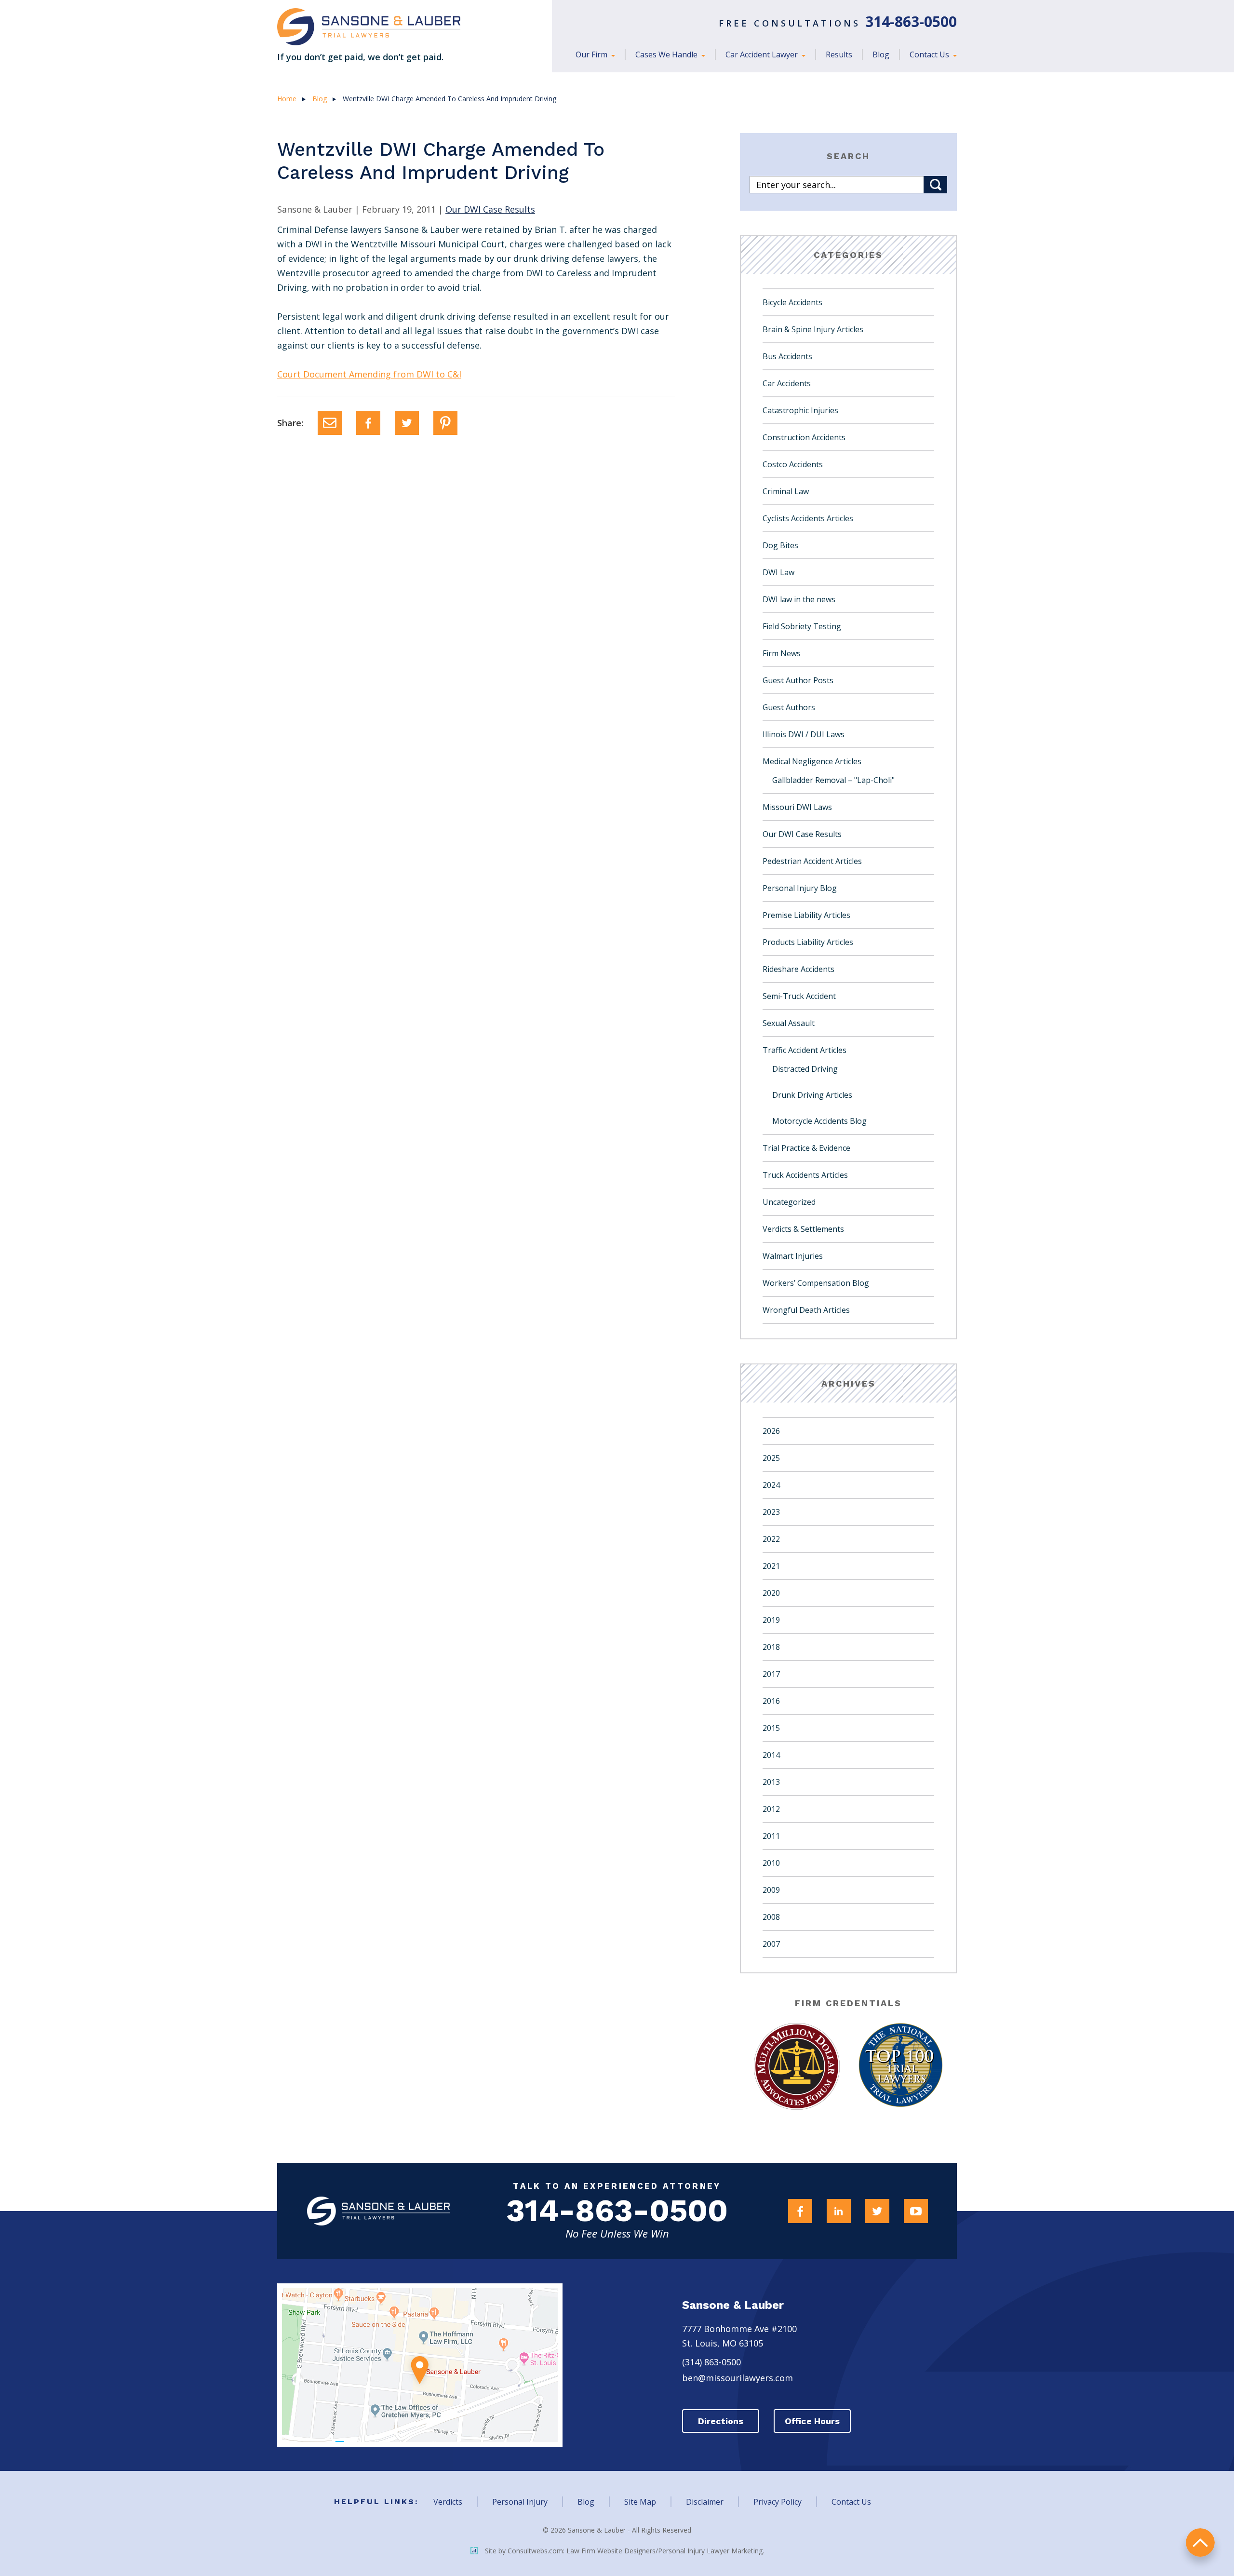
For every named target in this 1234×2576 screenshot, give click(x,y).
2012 (771, 1809)
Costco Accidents (793, 464)
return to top (1200, 2542)
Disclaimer (705, 2502)
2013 (771, 1782)
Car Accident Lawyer (763, 54)
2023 (771, 1512)
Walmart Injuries (793, 1256)
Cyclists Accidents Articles (808, 518)
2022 (771, 1539)
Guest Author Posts (798, 680)
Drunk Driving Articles (812, 1095)
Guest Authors (789, 707)
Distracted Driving (805, 1069)
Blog (881, 54)
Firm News (782, 653)
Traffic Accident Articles (805, 1050)
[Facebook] (368, 423)
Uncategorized (789, 1202)
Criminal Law (786, 491)
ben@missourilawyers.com (738, 2378)
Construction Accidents (804, 437)
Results (839, 54)
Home (287, 99)
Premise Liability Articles (806, 915)
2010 (771, 1863)
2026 (771, 1431)
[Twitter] (407, 423)
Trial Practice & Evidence (806, 1148)
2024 (771, 1485)
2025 (771, 1458)
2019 (771, 1620)
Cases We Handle (667, 54)
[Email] (330, 423)
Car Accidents (787, 383)
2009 (771, 1890)
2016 (771, 1701)
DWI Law (778, 572)
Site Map (640, 2502)
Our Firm (592, 54)
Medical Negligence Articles (812, 761)
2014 (771, 1755)
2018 (771, 1647)
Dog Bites (780, 545)
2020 (771, 1593)
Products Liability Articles (808, 942)
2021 (771, 1566)
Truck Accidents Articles (805, 1175)
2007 (771, 1944)
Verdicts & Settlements (803, 1229)
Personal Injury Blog (800, 888)
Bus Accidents (787, 356)
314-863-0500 (617, 2211)
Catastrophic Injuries (800, 410)
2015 (771, 1728)
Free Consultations (838, 23)
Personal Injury (520, 2502)
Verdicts (448, 2502)
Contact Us (930, 54)
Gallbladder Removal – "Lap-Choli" (833, 780)
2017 (771, 1674)
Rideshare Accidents (798, 969)
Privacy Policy (778, 2502)
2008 (771, 1917)
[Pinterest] (445, 423)
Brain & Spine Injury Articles (813, 329)
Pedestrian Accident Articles (812, 861)
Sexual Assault (789, 1023)
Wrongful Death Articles (806, 1310)
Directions (721, 2421)
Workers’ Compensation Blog (816, 1283)
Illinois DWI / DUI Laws (804, 734)
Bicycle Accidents (792, 302)
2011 (771, 1836)
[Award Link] (797, 2066)
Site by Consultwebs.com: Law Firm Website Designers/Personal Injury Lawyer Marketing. (624, 2551)
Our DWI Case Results (490, 209)
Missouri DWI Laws (797, 807)
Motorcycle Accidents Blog (819, 1121)
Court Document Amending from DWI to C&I (369, 374)
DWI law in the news (799, 599)
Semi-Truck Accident (799, 996)
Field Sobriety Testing (802, 626)
